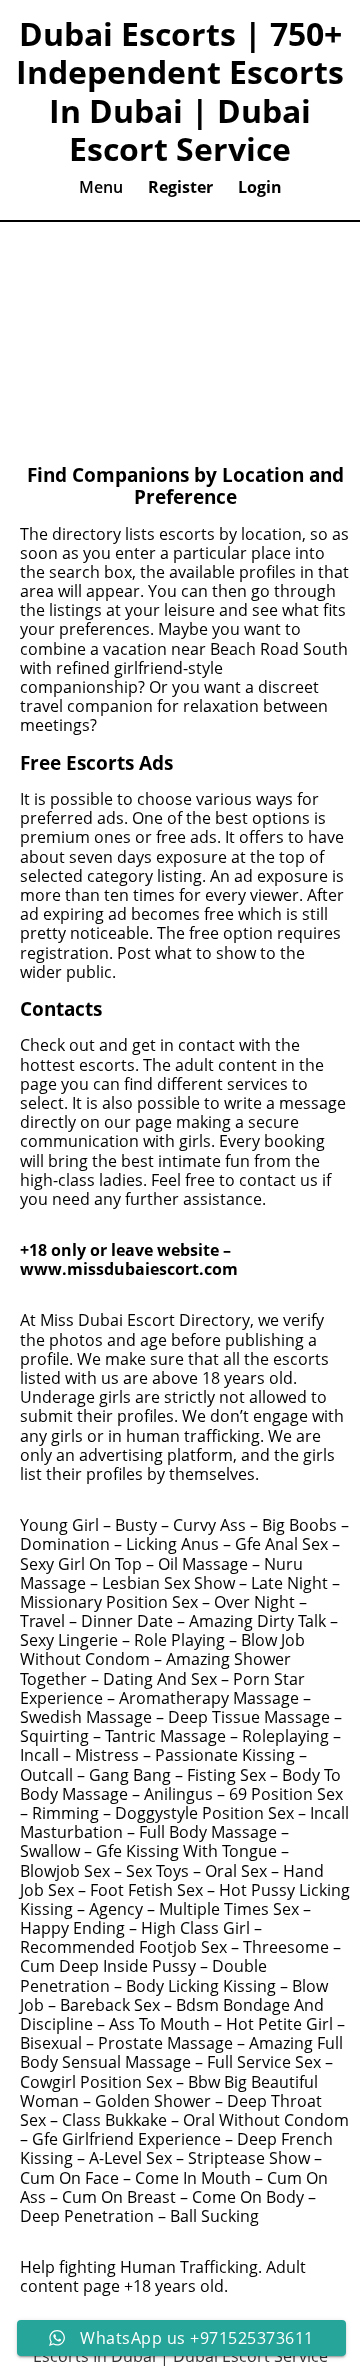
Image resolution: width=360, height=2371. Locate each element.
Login (260, 187)
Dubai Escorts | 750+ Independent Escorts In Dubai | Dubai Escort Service (180, 92)
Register (180, 187)
